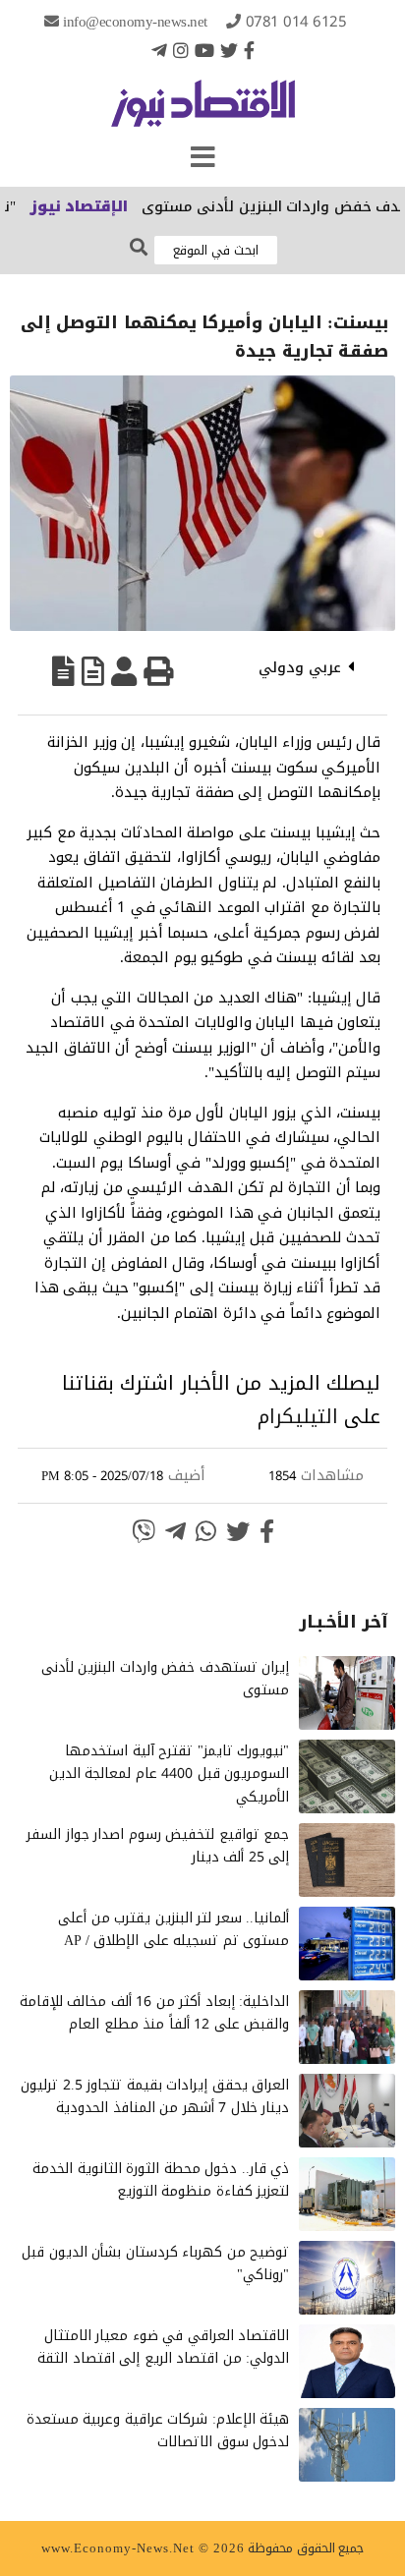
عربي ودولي (300, 667)
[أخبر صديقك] (124, 671)
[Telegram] (159, 50)
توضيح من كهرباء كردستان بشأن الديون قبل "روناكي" (155, 2264)
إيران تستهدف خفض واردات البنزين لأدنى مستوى (166, 1679)
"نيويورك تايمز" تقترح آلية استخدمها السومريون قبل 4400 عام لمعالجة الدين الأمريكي (170, 1775)
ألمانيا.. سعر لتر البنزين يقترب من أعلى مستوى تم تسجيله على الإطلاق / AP (174, 1930)
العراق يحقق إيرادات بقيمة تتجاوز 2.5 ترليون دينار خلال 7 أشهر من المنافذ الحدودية (155, 2097)
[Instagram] (181, 50)
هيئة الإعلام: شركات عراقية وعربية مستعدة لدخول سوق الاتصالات (158, 2431)
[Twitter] (229, 50)
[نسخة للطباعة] (158, 671)
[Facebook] (249, 50)
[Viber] (144, 1531)
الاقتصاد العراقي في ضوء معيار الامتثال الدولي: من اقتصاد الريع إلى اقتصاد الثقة (163, 2347)
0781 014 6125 (296, 22)
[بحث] (139, 248)
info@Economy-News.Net (135, 22)
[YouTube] (204, 50)
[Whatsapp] (206, 1531)
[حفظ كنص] (63, 671)
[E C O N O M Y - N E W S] (203, 113)
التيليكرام (298, 1416)
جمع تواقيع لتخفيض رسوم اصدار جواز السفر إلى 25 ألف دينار (158, 1846)
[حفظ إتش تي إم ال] (93, 671)
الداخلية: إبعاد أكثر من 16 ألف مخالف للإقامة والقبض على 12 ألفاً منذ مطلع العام (155, 2013)
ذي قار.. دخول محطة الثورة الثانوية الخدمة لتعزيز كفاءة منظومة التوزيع (161, 2180)
